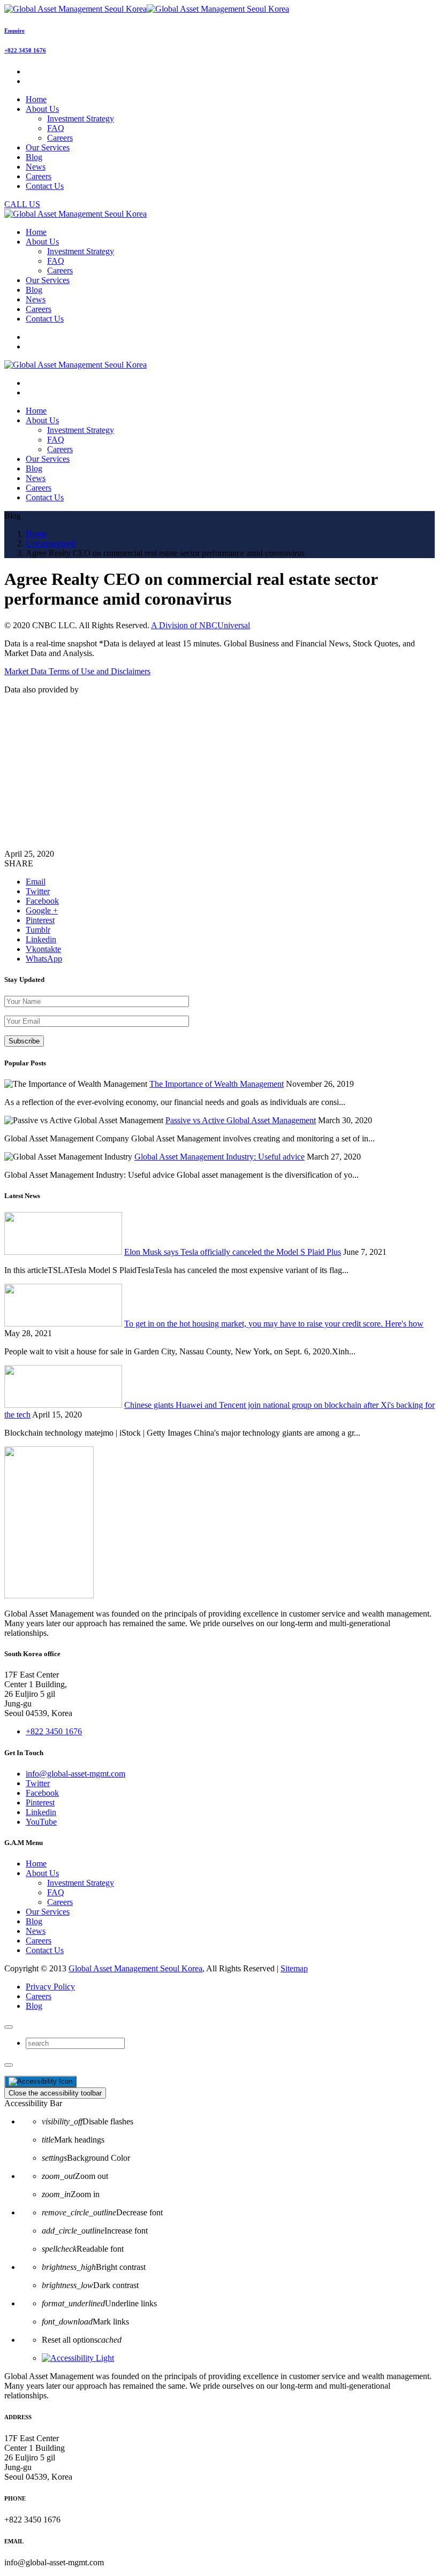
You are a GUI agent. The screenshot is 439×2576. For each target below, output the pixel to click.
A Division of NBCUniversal (200, 625)
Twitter (38, 1783)
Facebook (42, 1793)
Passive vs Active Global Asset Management (241, 1120)
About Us (42, 1873)
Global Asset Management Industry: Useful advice (219, 1157)
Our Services (48, 1912)
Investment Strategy (81, 119)
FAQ (56, 128)
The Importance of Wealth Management (217, 1084)
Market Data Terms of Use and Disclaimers (77, 671)
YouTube (41, 1822)
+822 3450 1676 (25, 50)
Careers (60, 138)
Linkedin (41, 1812)
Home (36, 1864)
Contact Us (45, 1950)
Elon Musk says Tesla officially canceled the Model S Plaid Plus (233, 1252)
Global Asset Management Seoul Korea (135, 1968)
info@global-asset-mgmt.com (75, 1774)
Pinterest (40, 1803)
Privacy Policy (50, 1987)
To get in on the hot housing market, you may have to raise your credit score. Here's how (274, 1324)
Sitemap (294, 1968)
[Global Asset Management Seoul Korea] (147, 9)
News (36, 1931)
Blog (34, 1921)
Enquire (14, 31)
